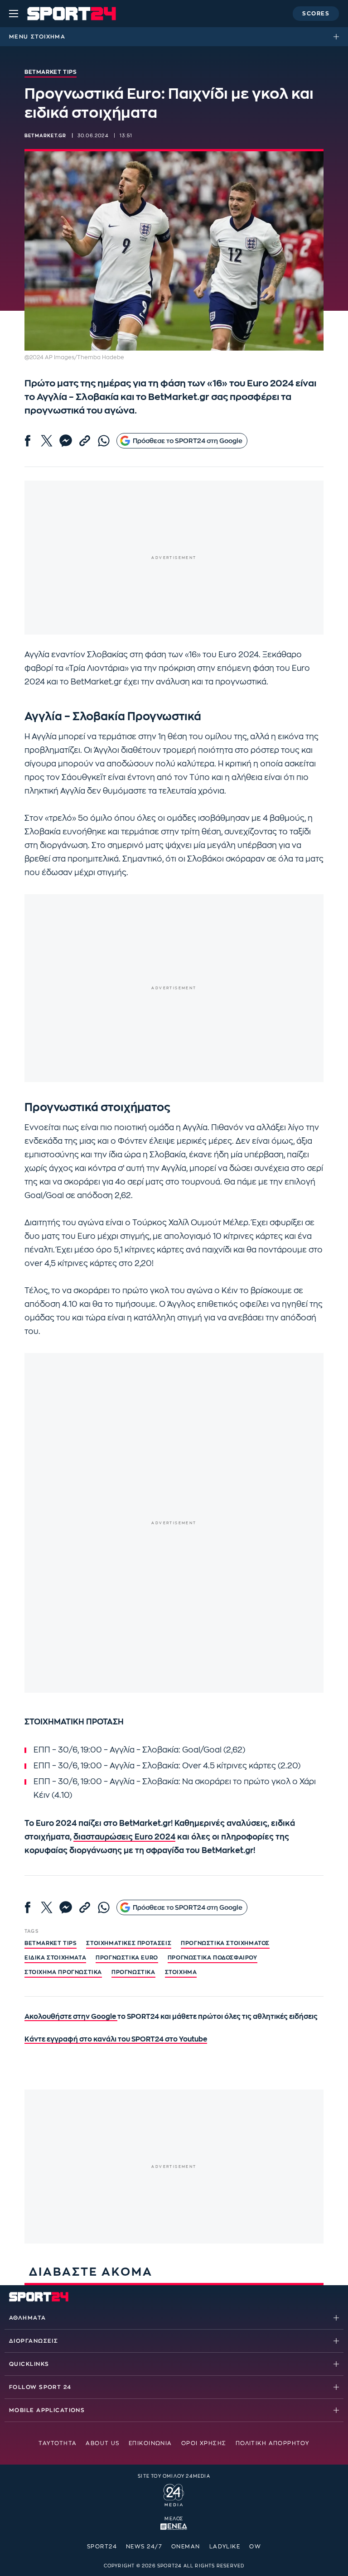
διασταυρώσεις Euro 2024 (124, 1837)
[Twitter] (47, 441)
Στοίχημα (48, 37)
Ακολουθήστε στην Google (71, 2017)
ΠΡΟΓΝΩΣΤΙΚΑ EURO (127, 1958)
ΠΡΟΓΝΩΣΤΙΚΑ (133, 1972)
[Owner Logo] (174, 2494)
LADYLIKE (225, 2547)
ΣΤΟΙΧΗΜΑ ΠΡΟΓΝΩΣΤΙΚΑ (63, 1972)
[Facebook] (28, 441)
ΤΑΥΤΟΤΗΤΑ (58, 2443)
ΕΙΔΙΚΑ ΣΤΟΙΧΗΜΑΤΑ (55, 1958)
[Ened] (174, 2526)
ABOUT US (103, 2443)
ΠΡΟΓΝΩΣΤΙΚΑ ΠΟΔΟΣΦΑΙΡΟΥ (213, 1958)
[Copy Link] (85, 441)
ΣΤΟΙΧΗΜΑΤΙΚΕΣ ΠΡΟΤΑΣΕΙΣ (129, 1943)
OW (255, 2547)
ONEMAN (186, 2547)
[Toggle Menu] (14, 14)
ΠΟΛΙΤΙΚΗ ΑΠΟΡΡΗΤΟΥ (273, 2443)
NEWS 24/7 (144, 2547)
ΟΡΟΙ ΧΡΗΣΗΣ (204, 2443)
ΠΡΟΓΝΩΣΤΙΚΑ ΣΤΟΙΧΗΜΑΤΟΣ (225, 1943)
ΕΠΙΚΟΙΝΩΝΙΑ (150, 2443)
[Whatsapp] (104, 441)
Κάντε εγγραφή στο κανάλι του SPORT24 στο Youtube (116, 2039)
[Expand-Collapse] (338, 37)
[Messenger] (66, 441)
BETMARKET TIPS (51, 1943)
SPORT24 (102, 2547)
